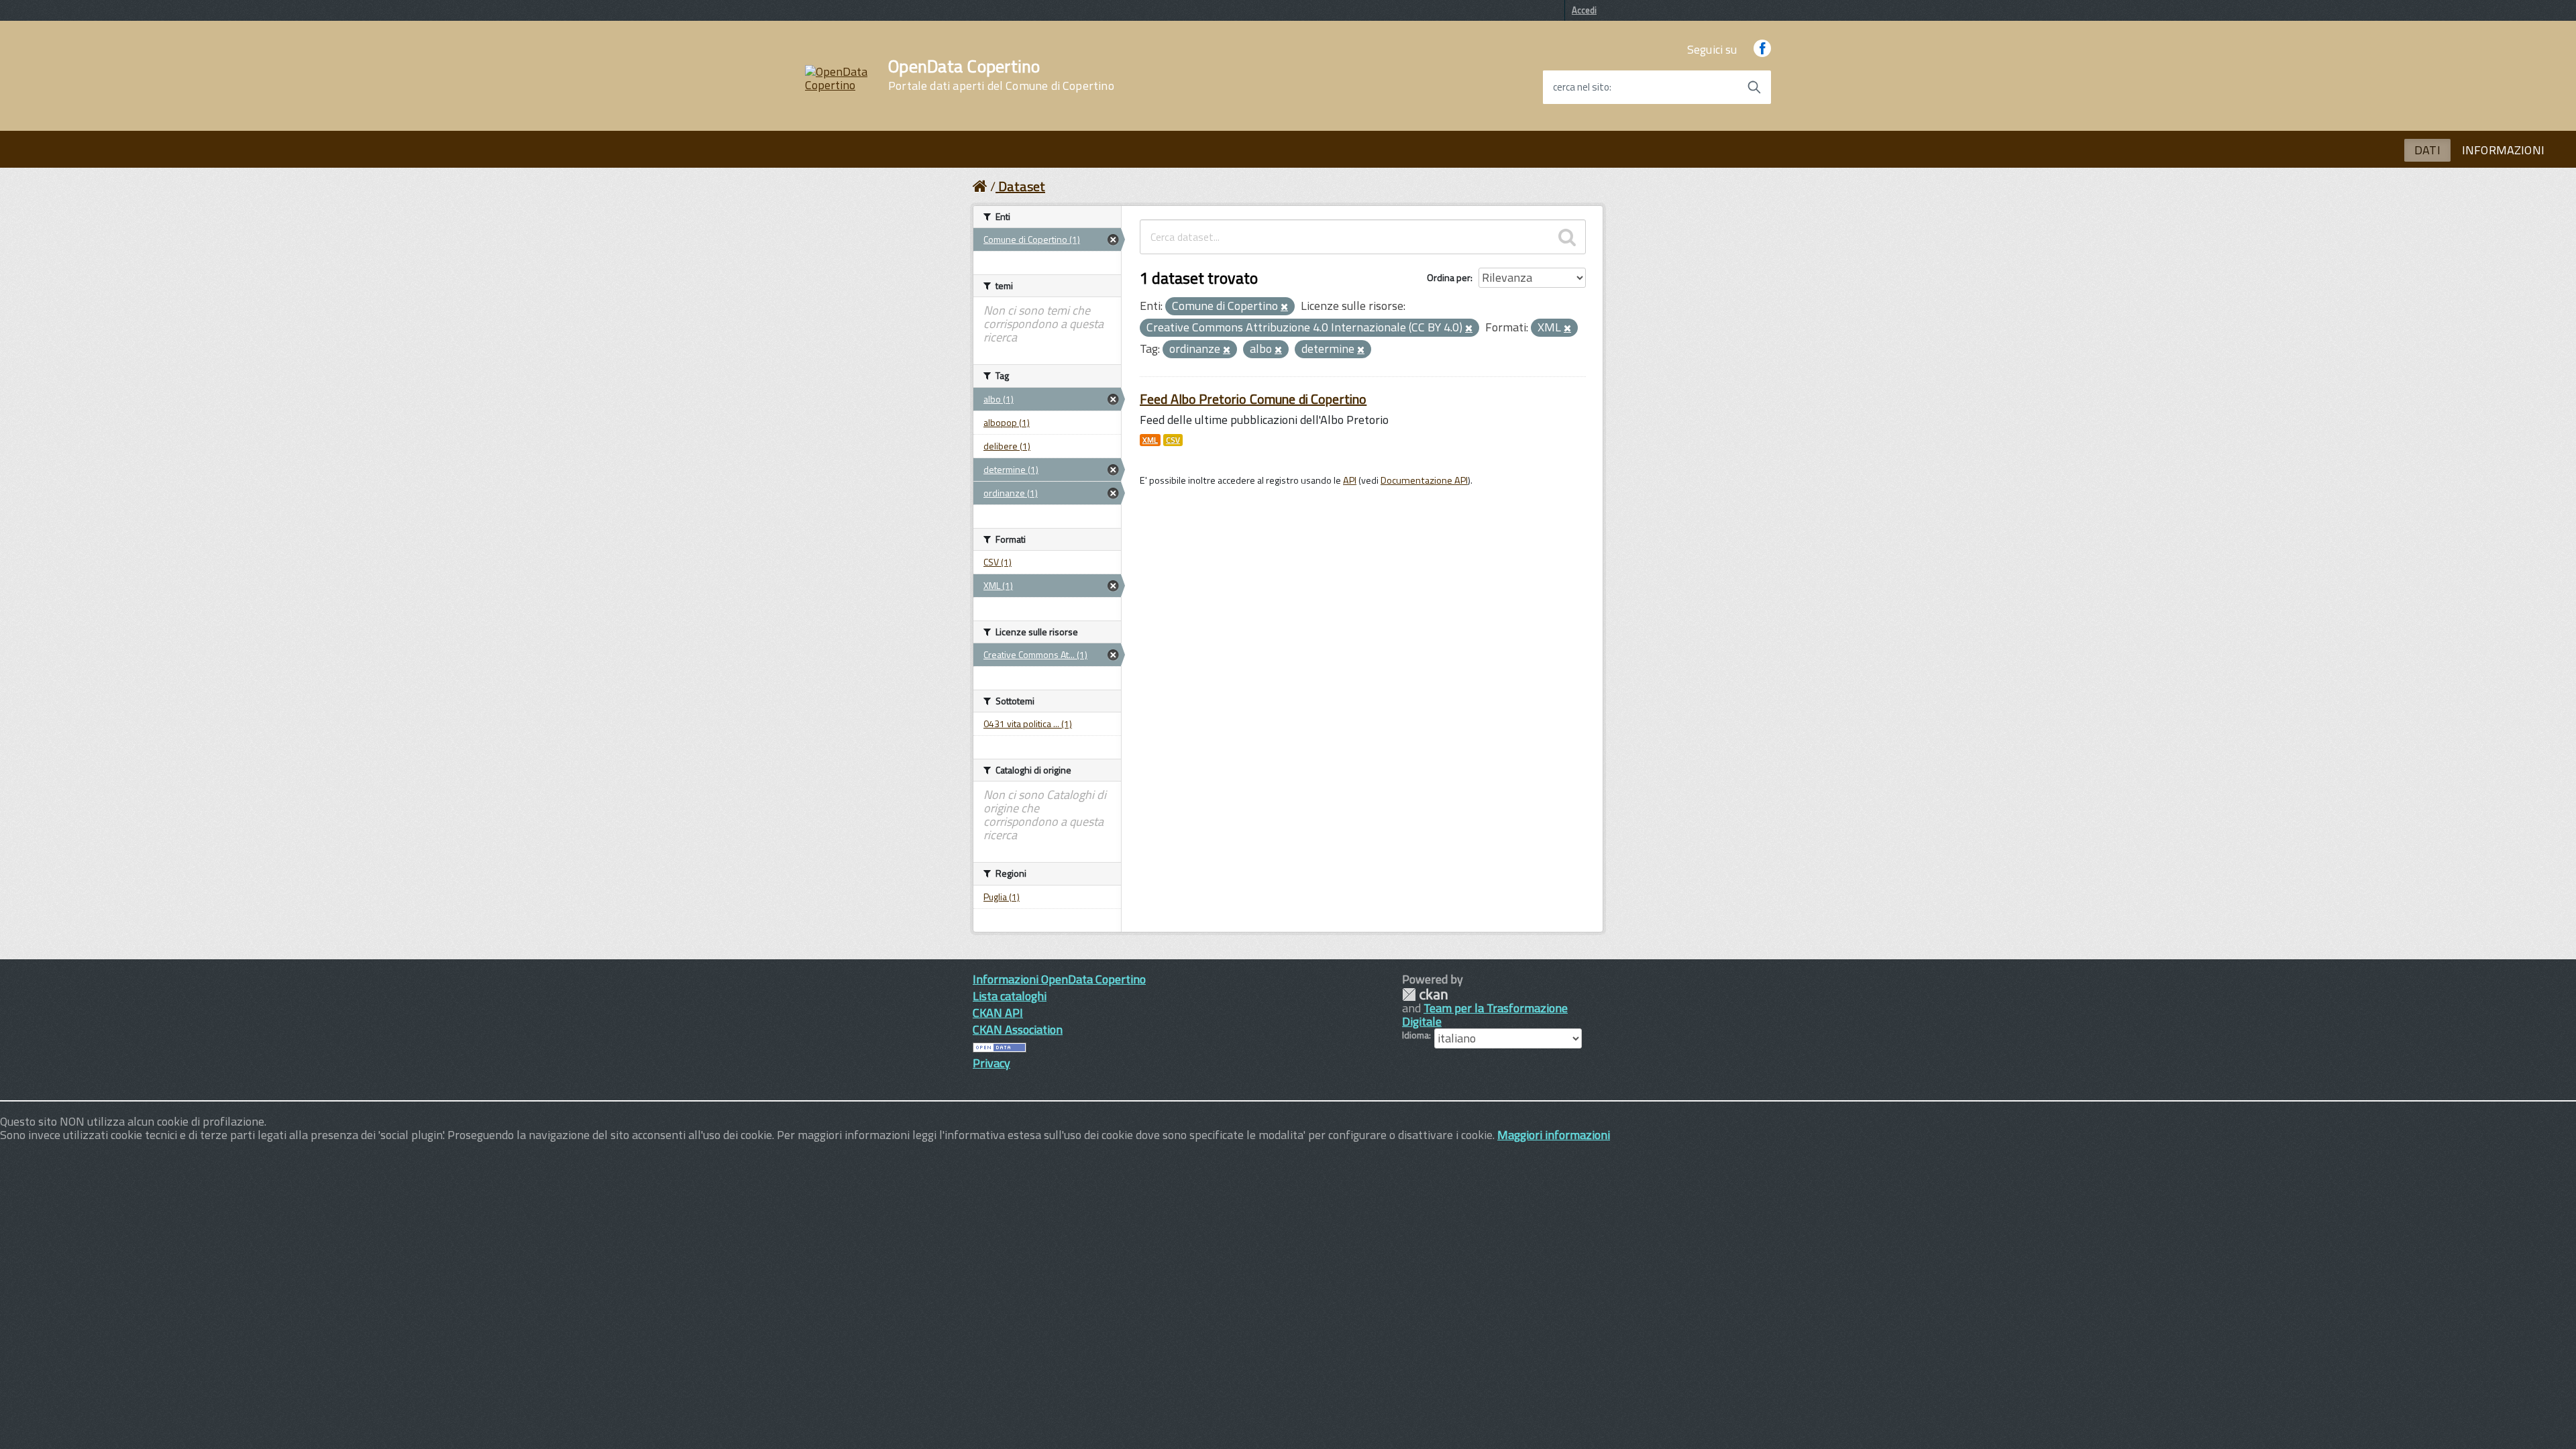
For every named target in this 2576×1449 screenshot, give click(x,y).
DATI (2427, 150)
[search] (1567, 237)
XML (1150, 440)
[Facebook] (1762, 49)
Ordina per (1449, 277)
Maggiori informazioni (1554, 1135)
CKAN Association (1018, 1029)
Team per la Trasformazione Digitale (1485, 1015)
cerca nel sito (1581, 87)
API (1350, 480)
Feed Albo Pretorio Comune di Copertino (1253, 399)
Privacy (991, 1063)
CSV (1173, 440)
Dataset (1022, 186)
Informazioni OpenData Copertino (1059, 979)
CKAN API (998, 1013)
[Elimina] (1284, 307)
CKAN (1425, 995)
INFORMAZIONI (2503, 150)
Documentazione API (1424, 480)
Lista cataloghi (1010, 996)
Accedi (1584, 10)
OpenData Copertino (1001, 75)
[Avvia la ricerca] (1754, 87)
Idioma (1415, 1035)
